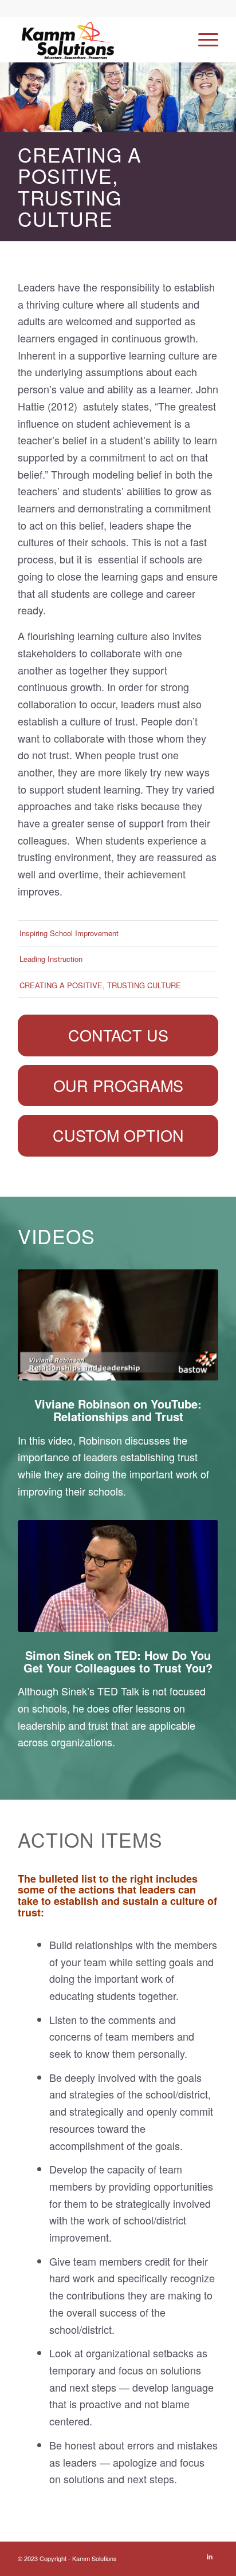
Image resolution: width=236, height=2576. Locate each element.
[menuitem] (202, 40)
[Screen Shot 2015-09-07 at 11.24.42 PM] (118, 1576)
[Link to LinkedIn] (210, 2556)
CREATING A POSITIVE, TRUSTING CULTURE (100, 985)
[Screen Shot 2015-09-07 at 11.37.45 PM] (118, 1325)
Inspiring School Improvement (69, 933)
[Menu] (202, 40)
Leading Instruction (51, 959)
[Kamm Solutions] (98, 40)
